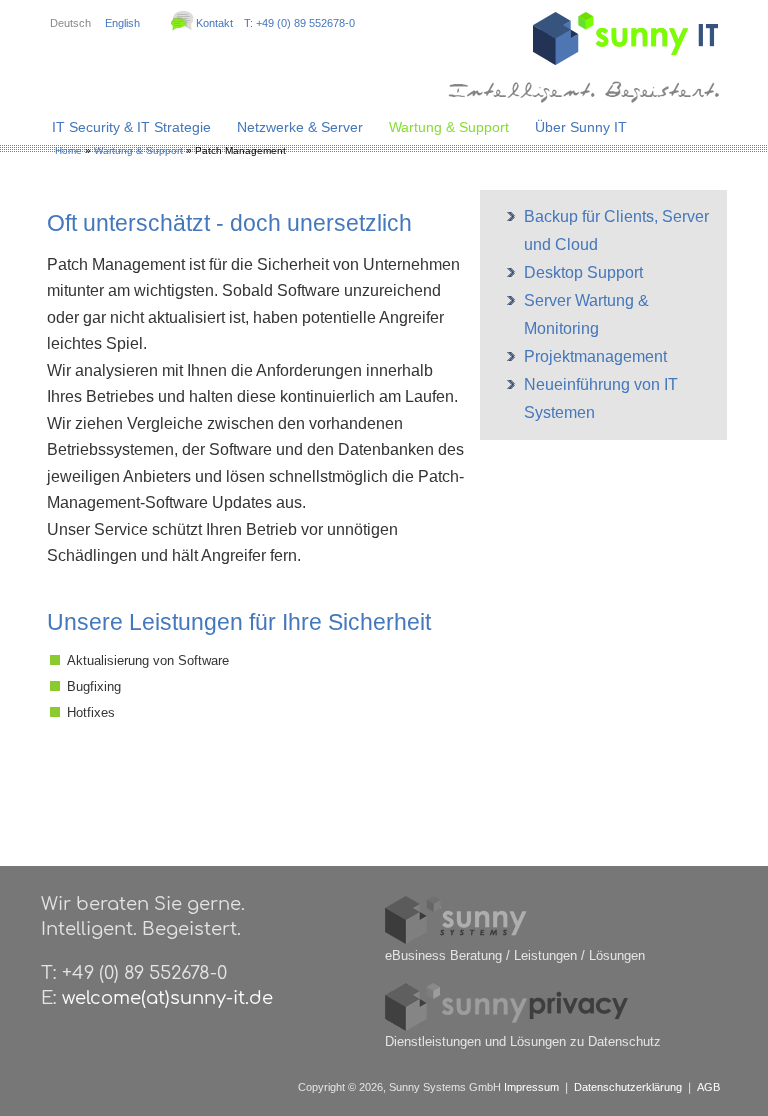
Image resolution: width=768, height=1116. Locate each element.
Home (68, 150)
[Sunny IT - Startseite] (626, 60)
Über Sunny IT (581, 127)
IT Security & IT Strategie (131, 127)
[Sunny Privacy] (507, 1026)
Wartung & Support (449, 127)
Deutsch (70, 23)
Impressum (531, 1087)
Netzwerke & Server (300, 127)
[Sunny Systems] (456, 940)
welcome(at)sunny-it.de (167, 998)
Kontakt (214, 23)
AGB (708, 1087)
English (122, 23)
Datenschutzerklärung (628, 1087)
